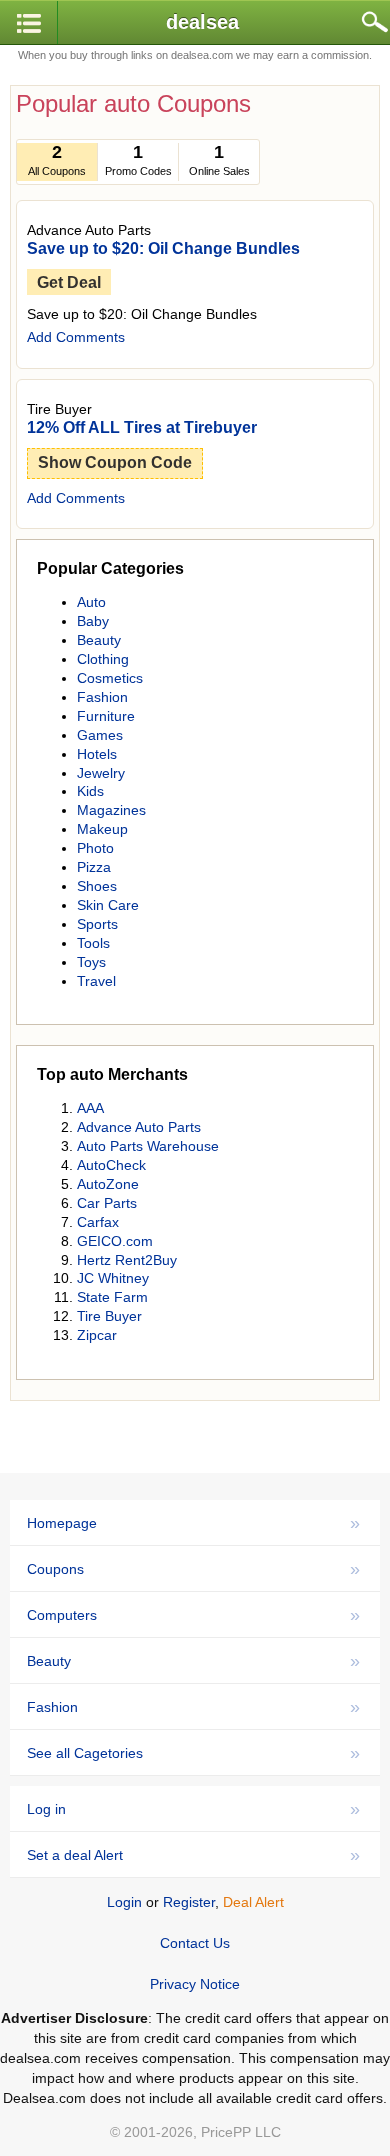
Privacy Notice (195, 1984)
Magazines (111, 810)
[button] (29, 23)
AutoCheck (111, 1165)
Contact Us (195, 1943)
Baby (93, 621)
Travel (96, 981)
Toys (91, 962)
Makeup (102, 829)
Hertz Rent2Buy (127, 1260)
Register (189, 1902)
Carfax (98, 1222)
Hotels (97, 754)
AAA (90, 1108)
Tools (93, 943)
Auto (91, 602)
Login (124, 1902)
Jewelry (101, 773)
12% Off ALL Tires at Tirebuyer (142, 427)
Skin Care (108, 905)
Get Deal (69, 282)
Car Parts (107, 1203)
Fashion (102, 697)
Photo (95, 848)
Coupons (193, 1569)
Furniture (106, 716)
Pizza (94, 867)
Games (100, 735)
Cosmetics (110, 678)
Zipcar (97, 1335)
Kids (90, 791)
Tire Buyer (109, 1316)
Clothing (103, 659)
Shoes (97, 886)
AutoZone (108, 1184)
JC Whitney (113, 1278)
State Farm (112, 1297)
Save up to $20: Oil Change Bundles (163, 248)
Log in (193, 1809)
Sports (97, 924)
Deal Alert (253, 1902)
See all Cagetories (193, 1753)
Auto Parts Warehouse (148, 1146)
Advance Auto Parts (139, 1127)
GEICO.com (115, 1241)
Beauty (99, 640)
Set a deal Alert (193, 1855)
